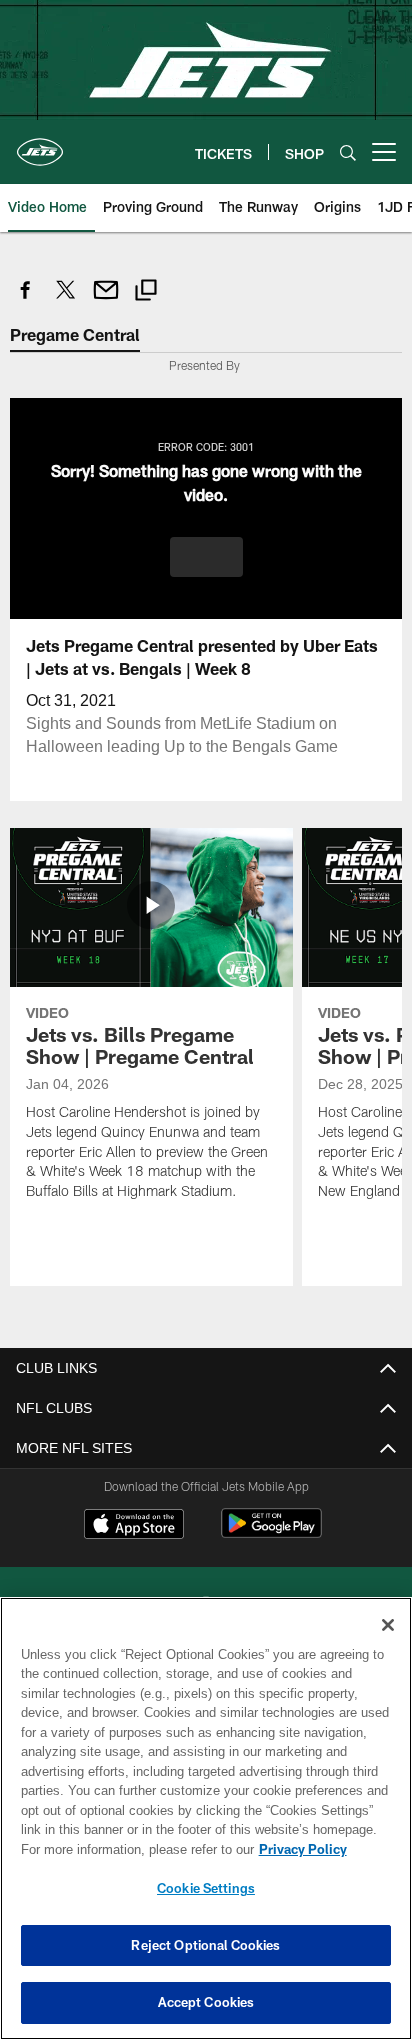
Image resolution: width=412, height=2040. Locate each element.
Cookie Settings (206, 1888)
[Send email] (106, 300)
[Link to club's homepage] (40, 144)
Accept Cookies (206, 2002)
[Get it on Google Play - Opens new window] (271, 1532)
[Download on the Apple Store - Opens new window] (134, 1525)
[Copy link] (146, 292)
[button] (206, 556)
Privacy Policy (131, 1849)
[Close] (388, 1625)
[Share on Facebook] (26, 300)
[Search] (348, 152)
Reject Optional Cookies (205, 1945)
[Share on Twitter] (66, 300)
